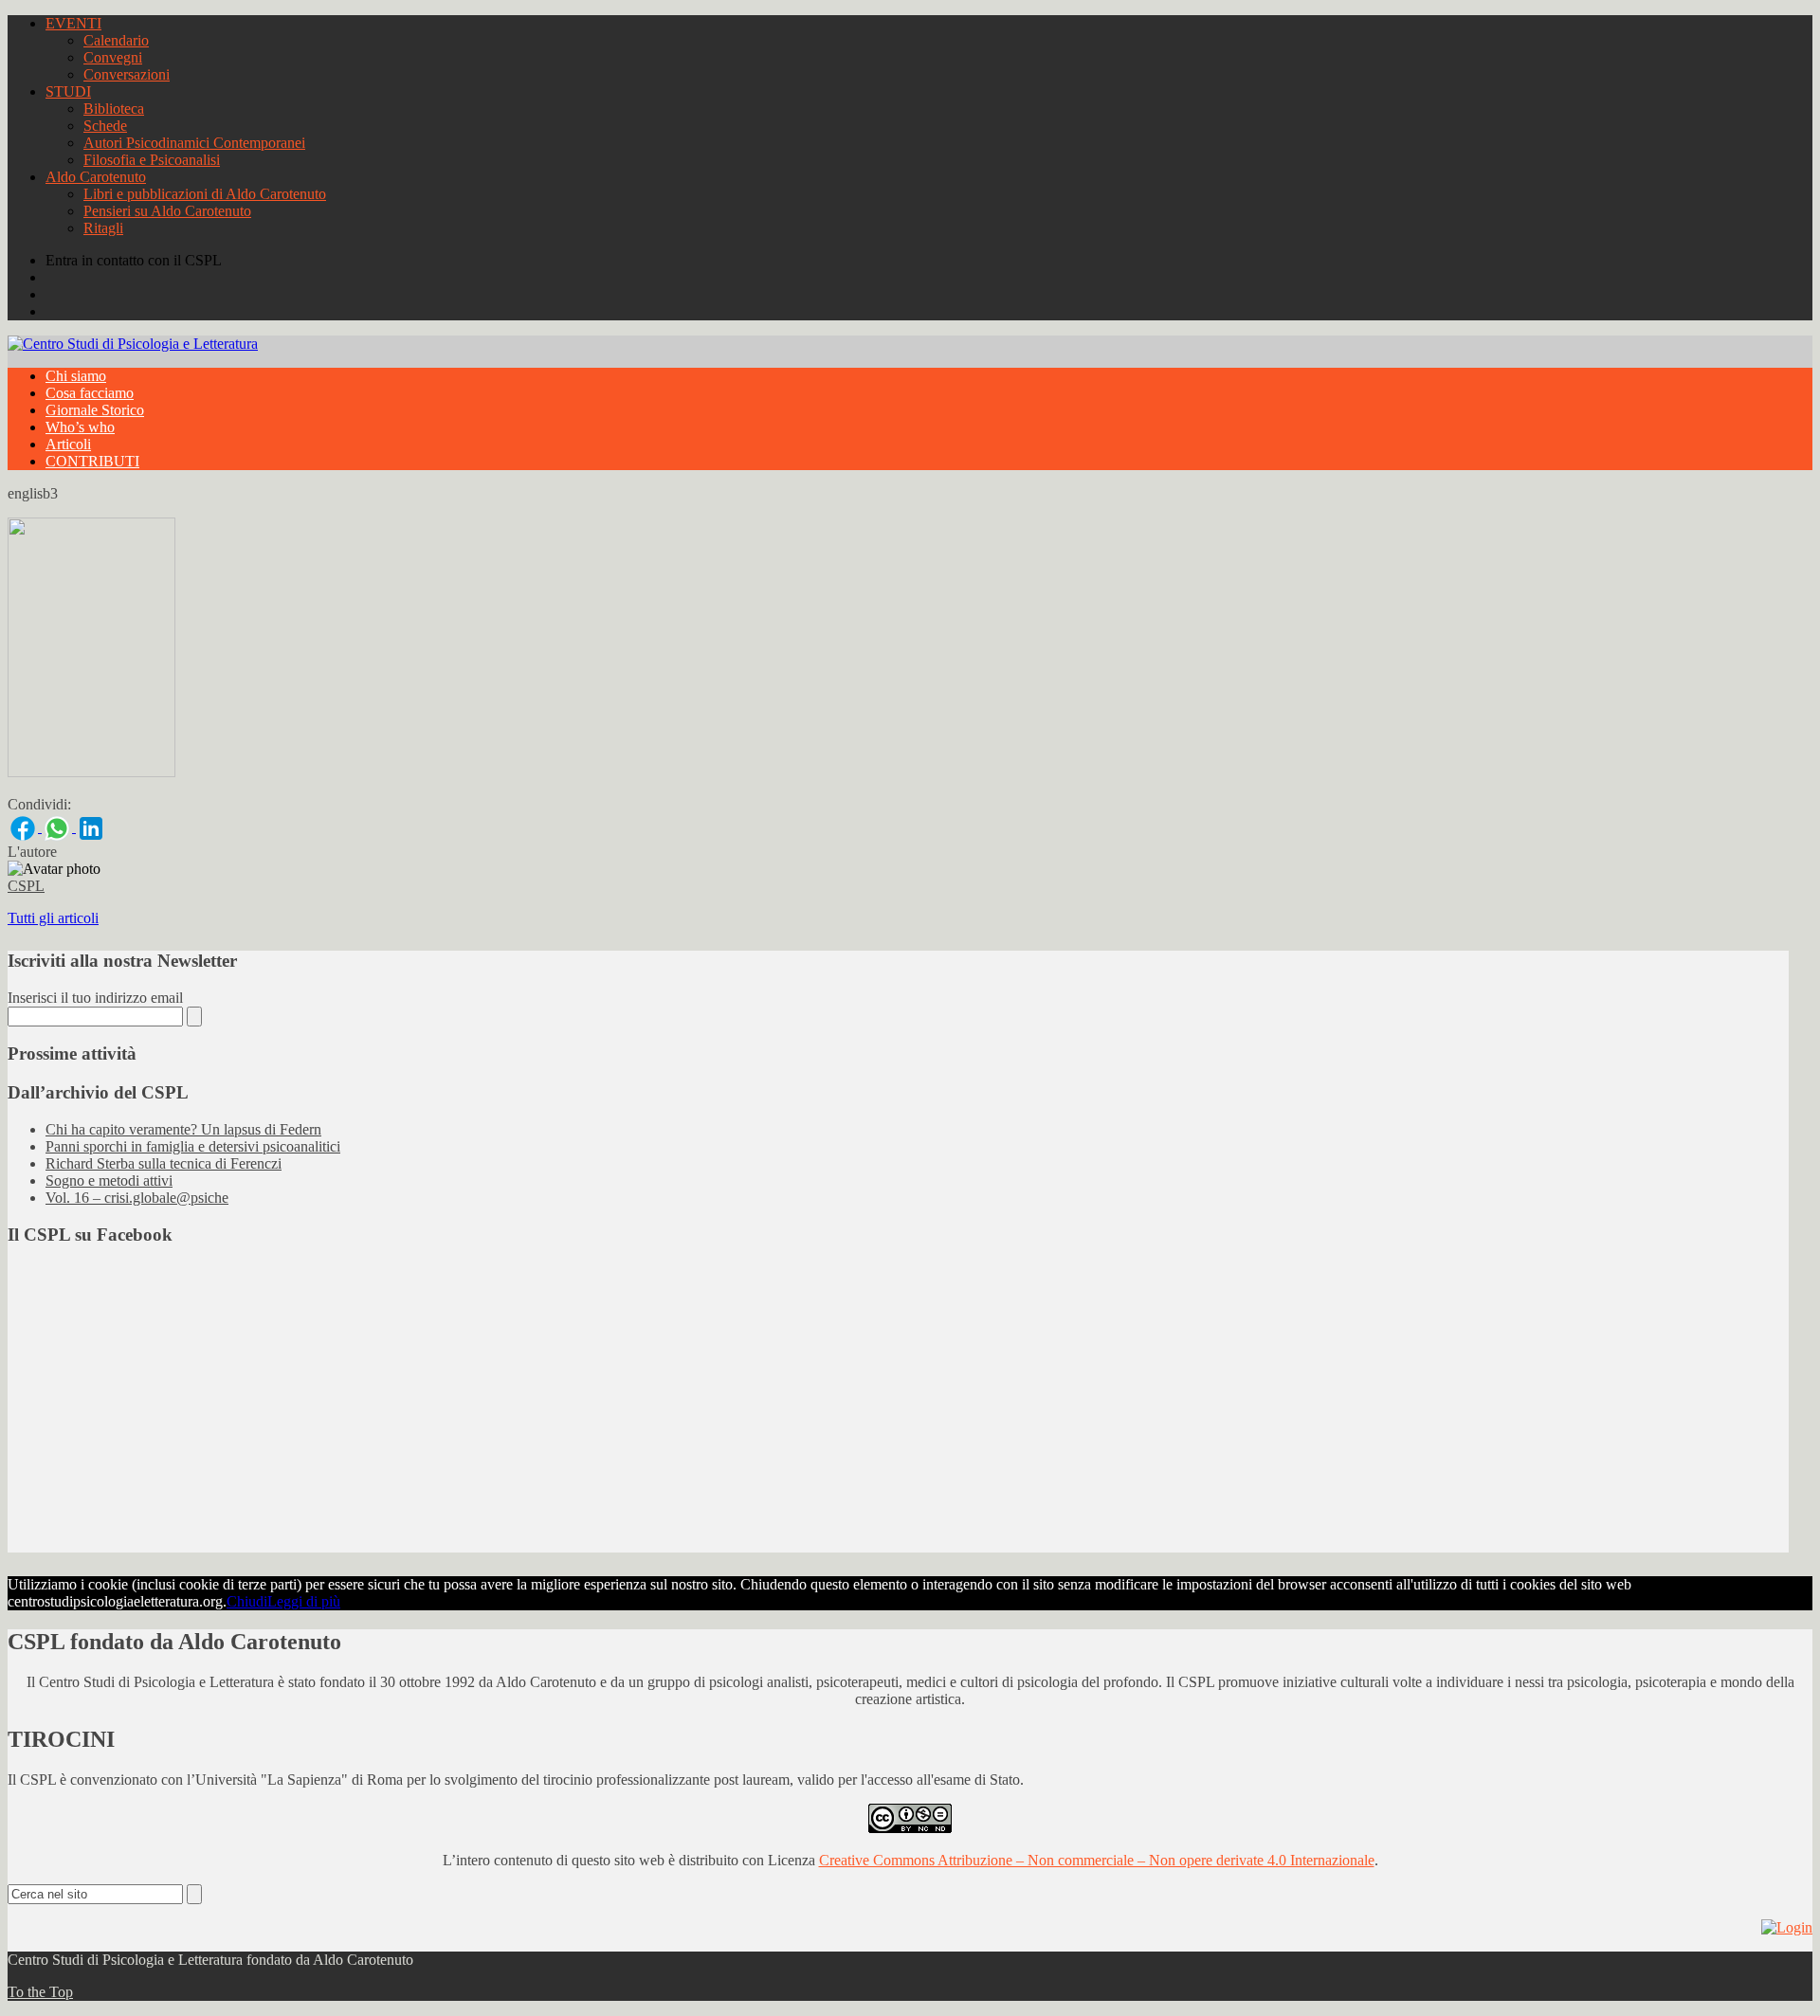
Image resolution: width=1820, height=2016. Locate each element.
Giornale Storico (95, 410)
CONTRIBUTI (92, 461)
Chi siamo (76, 376)
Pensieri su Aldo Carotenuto (167, 211)
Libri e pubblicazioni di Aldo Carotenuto (205, 194)
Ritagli (103, 228)
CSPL (26, 886)
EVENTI (73, 23)
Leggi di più (304, 1601)
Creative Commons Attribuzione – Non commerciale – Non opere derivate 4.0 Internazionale (1097, 1860)
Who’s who (80, 427)
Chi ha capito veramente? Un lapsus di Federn (183, 1129)
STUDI (68, 91)
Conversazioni (127, 74)
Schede (105, 126)
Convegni (113, 57)
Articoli (68, 444)
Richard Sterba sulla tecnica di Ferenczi (164, 1163)
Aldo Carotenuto (96, 177)
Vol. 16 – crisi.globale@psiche (137, 1198)
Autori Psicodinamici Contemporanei (194, 143)
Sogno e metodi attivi (109, 1181)
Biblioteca (114, 109)
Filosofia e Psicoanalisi (152, 160)
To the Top (40, 1992)
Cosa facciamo (90, 393)
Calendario (116, 40)
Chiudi (247, 1601)
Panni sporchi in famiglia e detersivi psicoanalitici (193, 1146)
